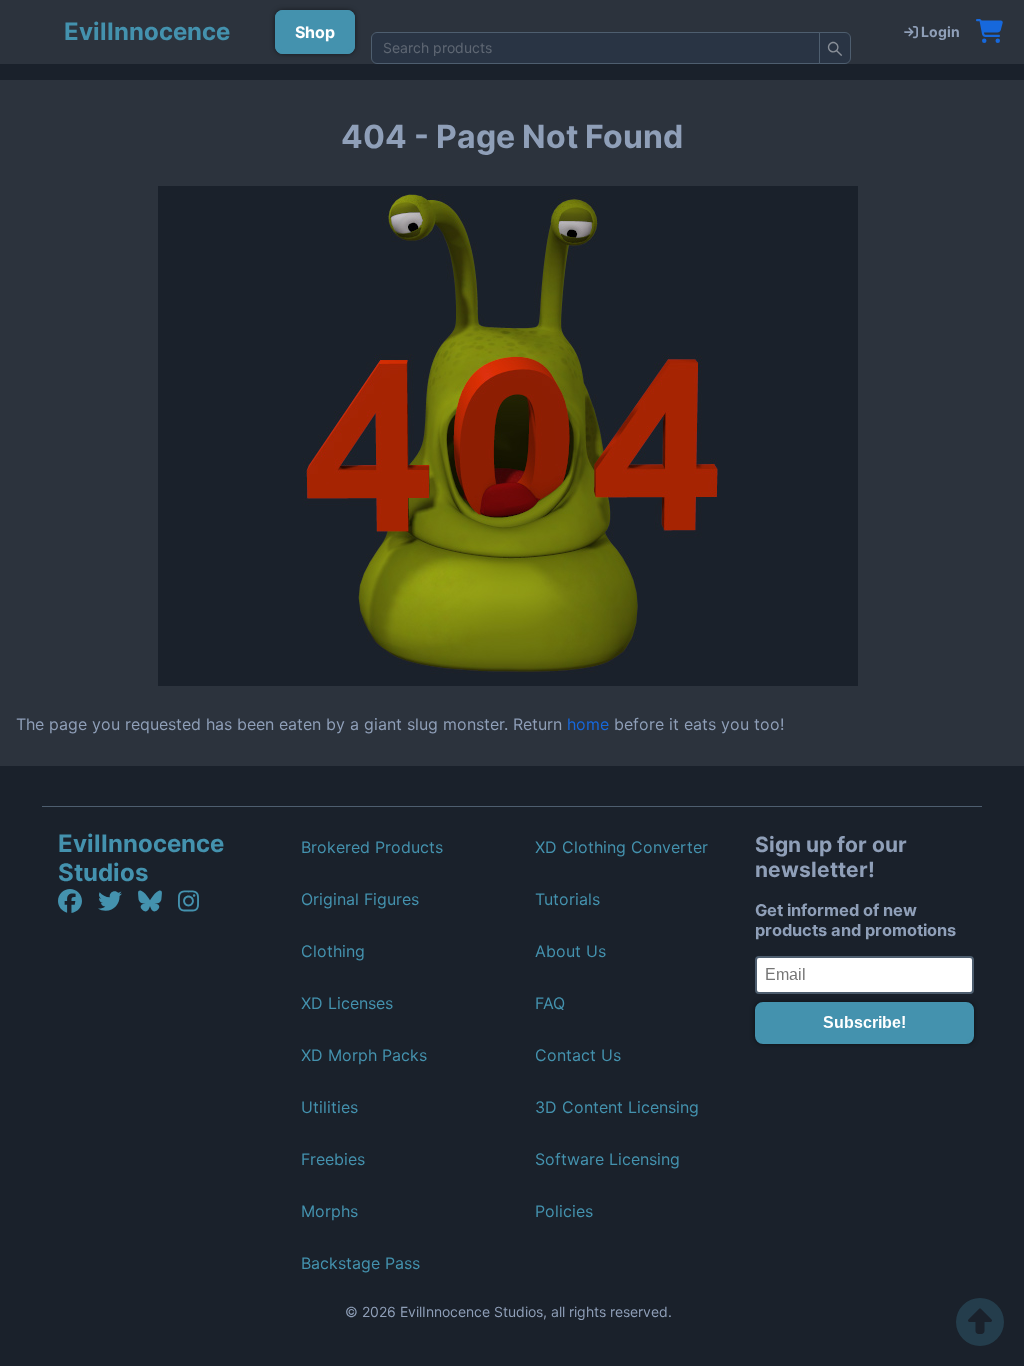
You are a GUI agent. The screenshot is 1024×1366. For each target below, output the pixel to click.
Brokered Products (372, 847)
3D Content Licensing (617, 1107)
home (588, 724)
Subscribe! (864, 1022)
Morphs (329, 1211)
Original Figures (360, 899)
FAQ (550, 1003)
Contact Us (578, 1055)
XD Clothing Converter (621, 847)
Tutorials (567, 899)
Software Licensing (607, 1159)
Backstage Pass (360, 1263)
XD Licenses (347, 1003)
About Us (570, 951)
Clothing (333, 951)
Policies (564, 1211)
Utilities (329, 1107)
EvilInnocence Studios (141, 858)
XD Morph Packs (364, 1055)
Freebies (333, 1159)
